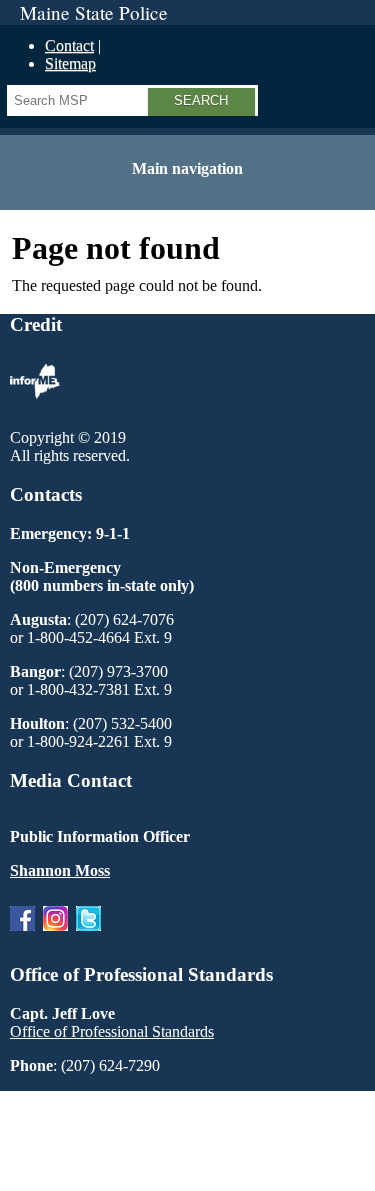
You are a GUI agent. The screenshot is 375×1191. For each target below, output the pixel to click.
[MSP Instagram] (55, 935)
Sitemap (70, 63)
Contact (69, 45)
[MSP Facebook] (22, 935)
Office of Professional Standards (112, 1031)
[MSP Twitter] (88, 935)
